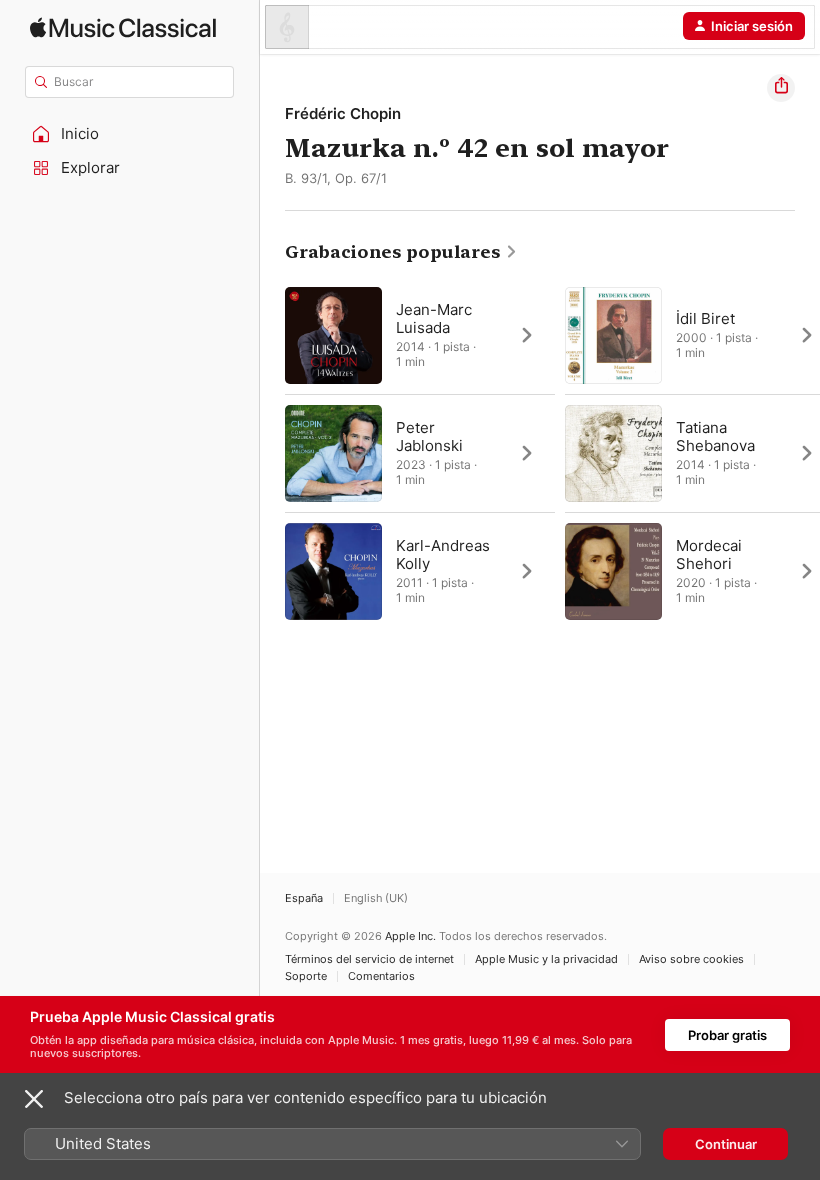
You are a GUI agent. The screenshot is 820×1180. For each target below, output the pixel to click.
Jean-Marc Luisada (434, 318)
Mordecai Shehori (709, 554)
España (304, 898)
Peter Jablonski (429, 436)
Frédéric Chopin (343, 113)
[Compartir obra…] (781, 88)
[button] (130, 134)
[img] (123, 27)
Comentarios (381, 976)
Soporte (306, 976)
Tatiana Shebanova (715, 436)
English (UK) (376, 898)
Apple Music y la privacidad (546, 959)
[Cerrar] (34, 1099)
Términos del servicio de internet (369, 959)
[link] (401, 252)
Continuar (726, 1144)
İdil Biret (705, 318)
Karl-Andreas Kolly (443, 554)
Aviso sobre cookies (691, 959)
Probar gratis (727, 1035)
